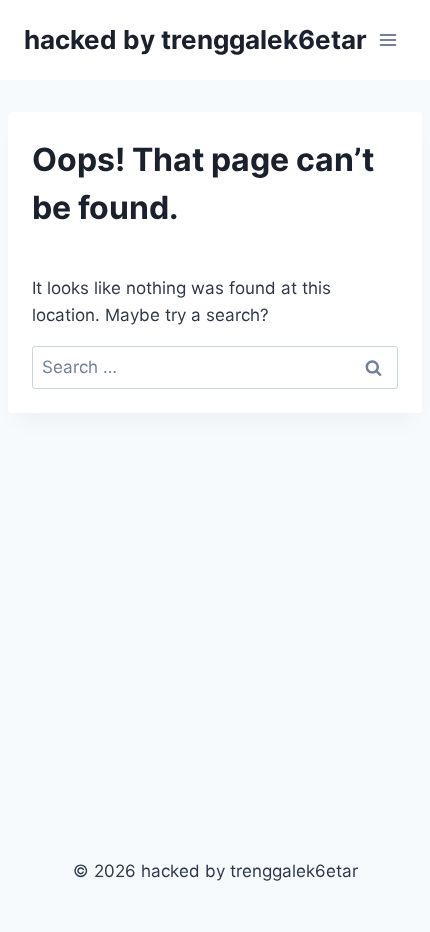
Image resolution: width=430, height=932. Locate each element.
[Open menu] (387, 39)
